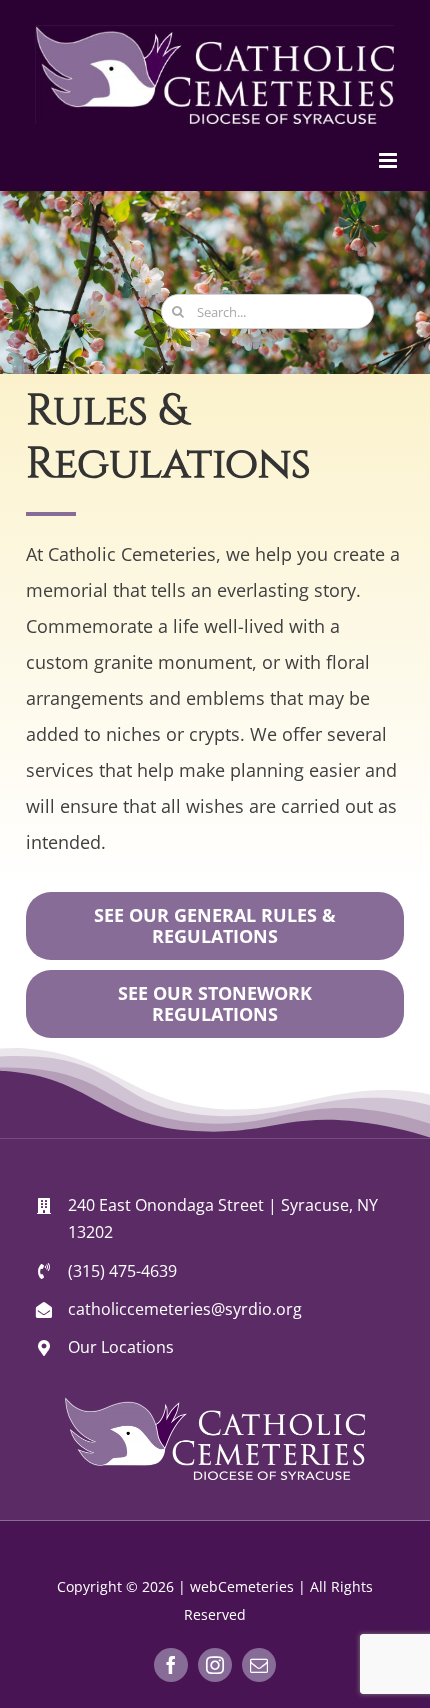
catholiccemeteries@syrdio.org (185, 1309)
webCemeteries (242, 1586)
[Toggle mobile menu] (389, 160)
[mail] (259, 1665)
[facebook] (171, 1665)
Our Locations (121, 1347)
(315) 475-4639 (122, 1271)
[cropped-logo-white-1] (215, 1406)
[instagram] (215, 1665)
